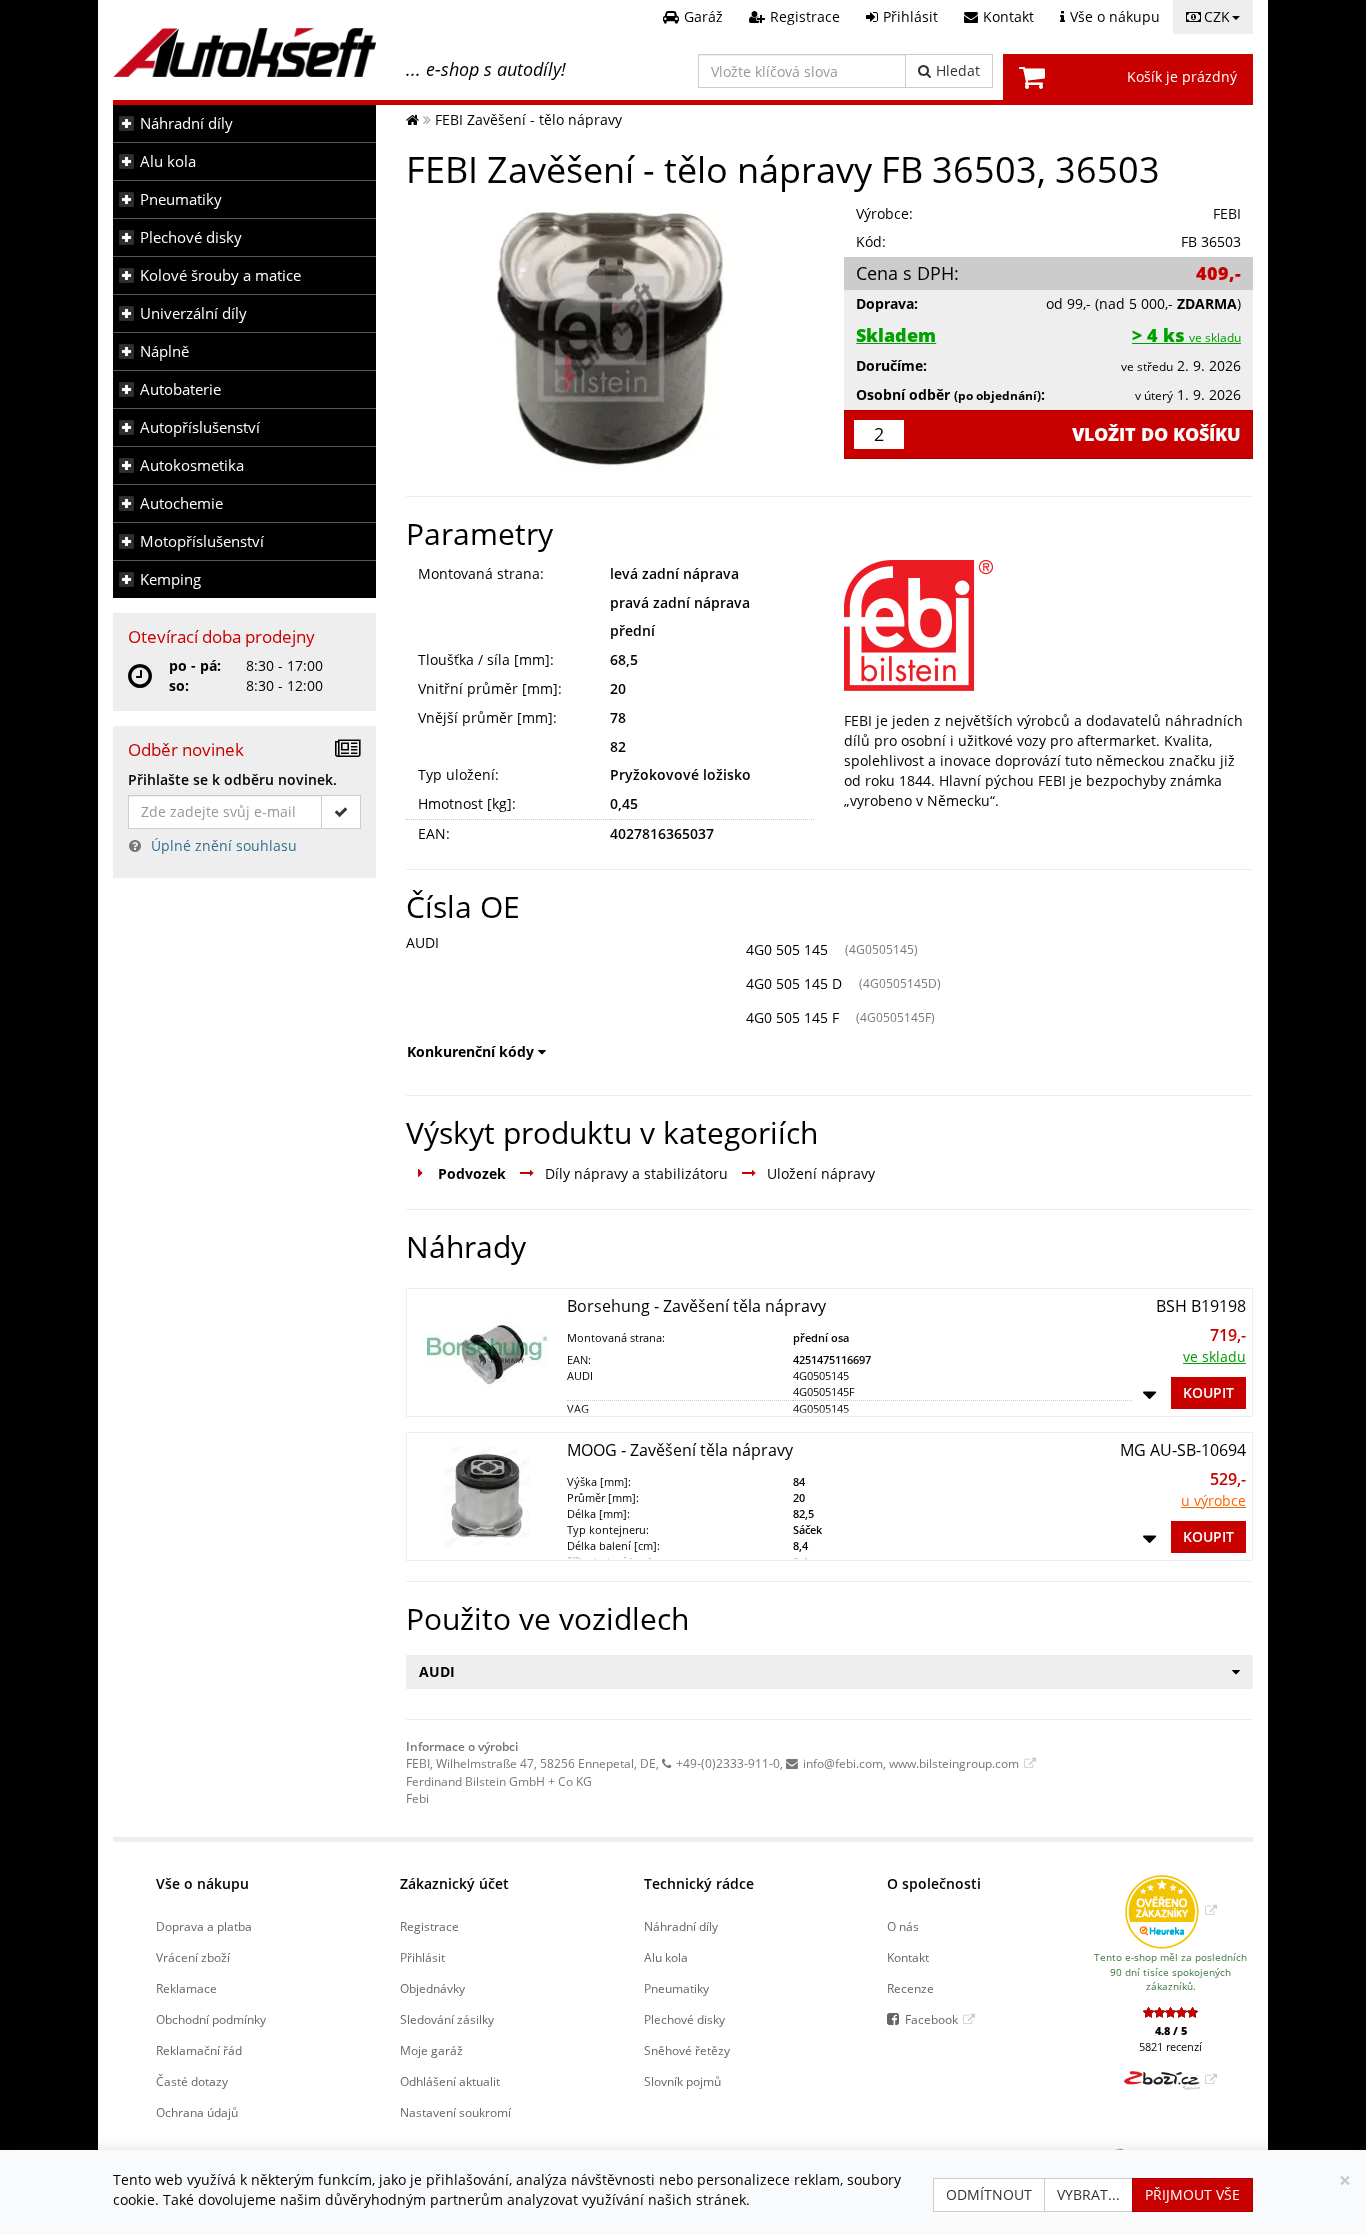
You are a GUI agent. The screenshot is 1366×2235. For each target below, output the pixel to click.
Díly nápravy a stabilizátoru (636, 1173)
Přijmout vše (1192, 2194)
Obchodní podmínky (211, 2019)
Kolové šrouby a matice (220, 275)
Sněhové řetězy (687, 2050)
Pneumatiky (181, 199)
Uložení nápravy (821, 1173)
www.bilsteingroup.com (954, 1763)
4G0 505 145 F (792, 1017)
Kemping (170, 579)
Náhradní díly (186, 123)
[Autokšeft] (412, 119)
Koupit (1208, 1392)
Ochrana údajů (197, 2112)
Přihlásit (422, 1957)
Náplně (164, 351)
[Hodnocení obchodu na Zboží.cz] (1170, 2079)
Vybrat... (1088, 2194)
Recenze (910, 1988)
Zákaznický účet (454, 1883)
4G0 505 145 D (794, 983)
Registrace (429, 1926)
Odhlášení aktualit (450, 2081)
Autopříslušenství (200, 427)
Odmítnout (989, 2194)
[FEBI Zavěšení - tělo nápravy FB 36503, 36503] (610, 338)
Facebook (931, 2019)
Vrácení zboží (193, 1957)
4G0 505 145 (787, 949)
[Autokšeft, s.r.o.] (244, 52)
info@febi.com (843, 1763)
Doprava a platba (204, 1926)
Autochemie (181, 503)
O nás (903, 1926)
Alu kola (168, 161)
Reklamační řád (199, 2050)
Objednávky (432, 1988)
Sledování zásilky (447, 2019)
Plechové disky (191, 237)
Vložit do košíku (1156, 434)
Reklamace (186, 1988)
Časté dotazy (192, 2081)
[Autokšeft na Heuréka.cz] (1170, 1910)
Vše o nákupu (202, 1883)
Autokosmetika (192, 465)
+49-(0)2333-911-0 (728, 1763)
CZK (1217, 16)
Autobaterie (180, 389)
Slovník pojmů (682, 2081)
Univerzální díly (193, 313)
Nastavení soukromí (455, 2112)
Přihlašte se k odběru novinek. (232, 779)
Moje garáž (431, 2050)
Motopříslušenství (202, 541)
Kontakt (908, 1957)
